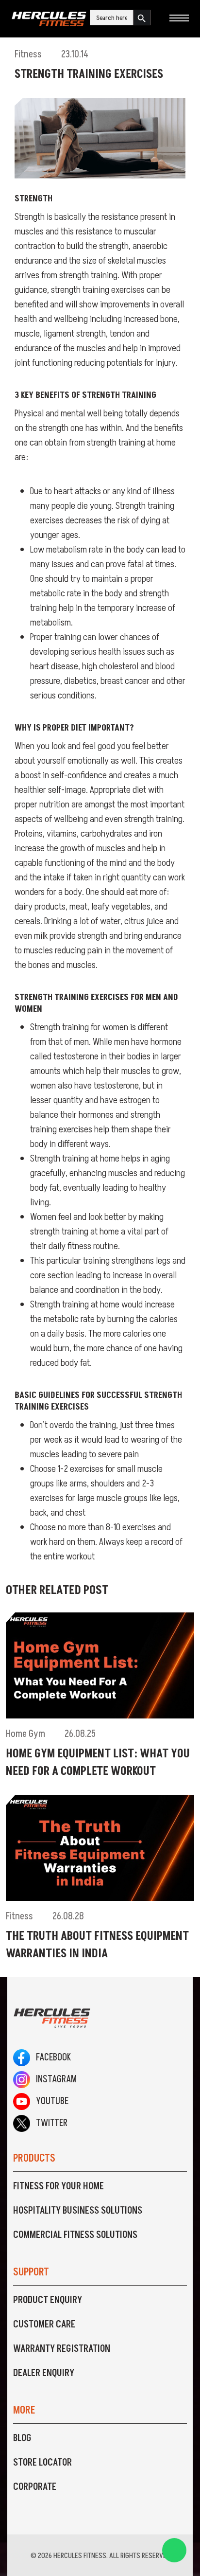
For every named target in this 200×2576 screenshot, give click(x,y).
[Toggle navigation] (179, 19)
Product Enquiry (48, 2300)
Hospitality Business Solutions (78, 2211)
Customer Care (44, 2325)
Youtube (49, 2101)
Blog (22, 2438)
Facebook (50, 2057)
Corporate (35, 2487)
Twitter (49, 2123)
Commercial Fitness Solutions (75, 2235)
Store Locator (42, 2463)
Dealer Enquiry (44, 2373)
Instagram (53, 2079)
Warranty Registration (62, 2349)
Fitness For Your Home (58, 2186)
